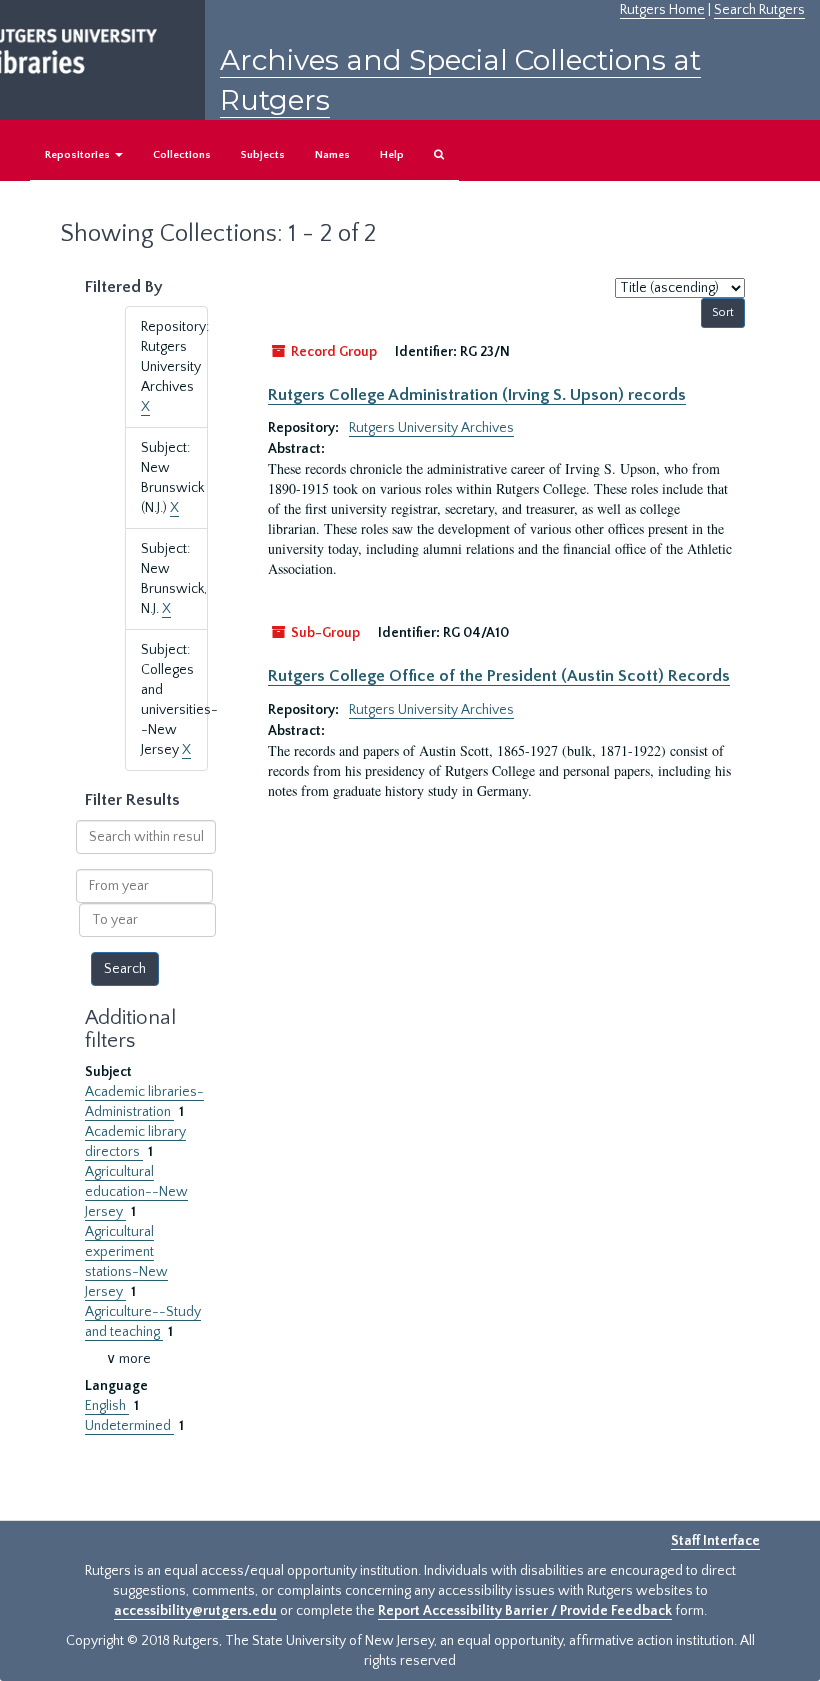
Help (392, 155)
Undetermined (129, 1426)
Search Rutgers (759, 10)
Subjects (263, 155)
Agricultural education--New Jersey (136, 1192)
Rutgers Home (662, 10)
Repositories (79, 155)
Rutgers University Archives (431, 428)
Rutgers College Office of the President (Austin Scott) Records (499, 676)
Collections (182, 155)
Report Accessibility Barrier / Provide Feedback (525, 1611)
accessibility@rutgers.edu (195, 1611)
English (107, 1406)
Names (332, 155)
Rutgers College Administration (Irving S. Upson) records (477, 395)
